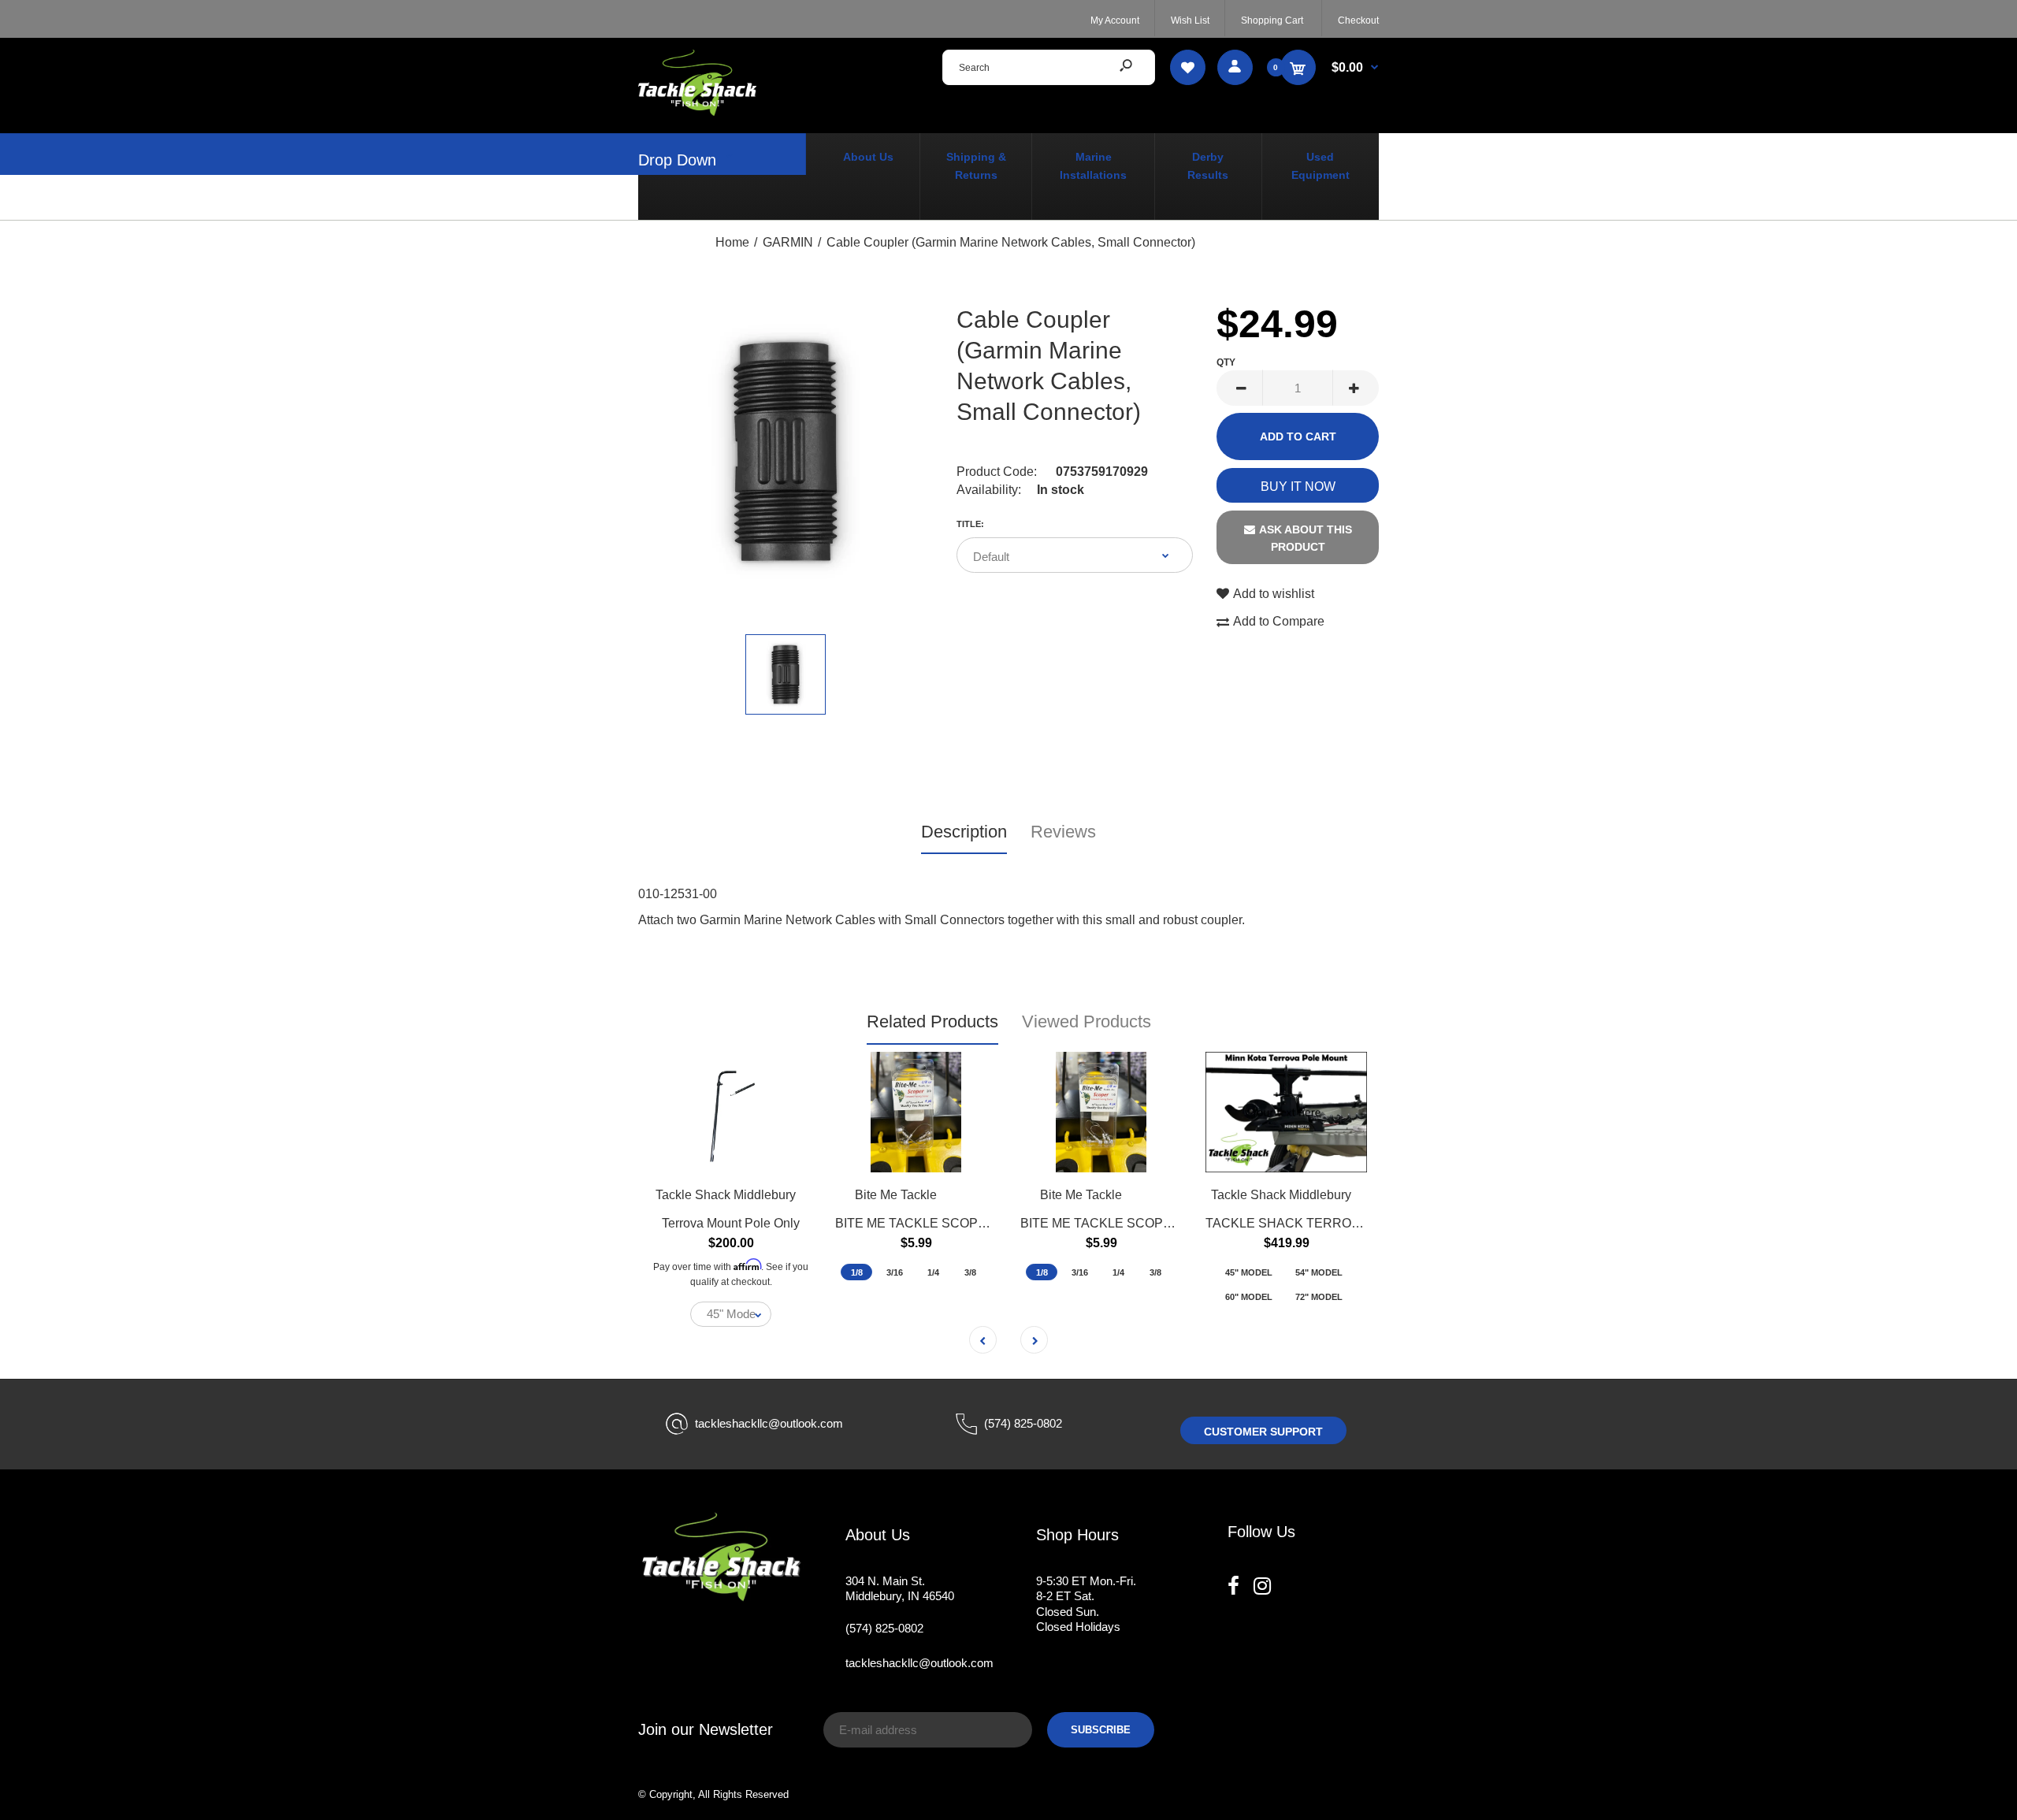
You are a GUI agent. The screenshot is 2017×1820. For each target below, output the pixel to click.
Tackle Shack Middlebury (726, 1195)
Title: (970, 524)
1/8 (857, 1272)
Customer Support (1263, 1432)
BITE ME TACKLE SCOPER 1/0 (1111, 1223)
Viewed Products (1087, 1021)
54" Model (1319, 1272)
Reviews (1063, 832)
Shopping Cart (1272, 20)
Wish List (1190, 20)
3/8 (970, 1272)
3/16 (895, 1272)
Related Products (932, 1021)
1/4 (933, 1272)
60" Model (1249, 1297)
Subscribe (1101, 1730)
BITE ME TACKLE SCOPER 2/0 (926, 1223)
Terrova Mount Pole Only (731, 1223)
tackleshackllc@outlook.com (769, 1423)
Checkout (1358, 20)
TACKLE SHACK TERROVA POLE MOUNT (1330, 1223)
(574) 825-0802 (1023, 1423)
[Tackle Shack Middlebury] (697, 111)
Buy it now (1298, 487)
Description (964, 832)
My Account (1115, 20)
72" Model (1319, 1297)
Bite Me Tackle (896, 1195)
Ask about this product (1306, 538)
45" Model (1249, 1272)
